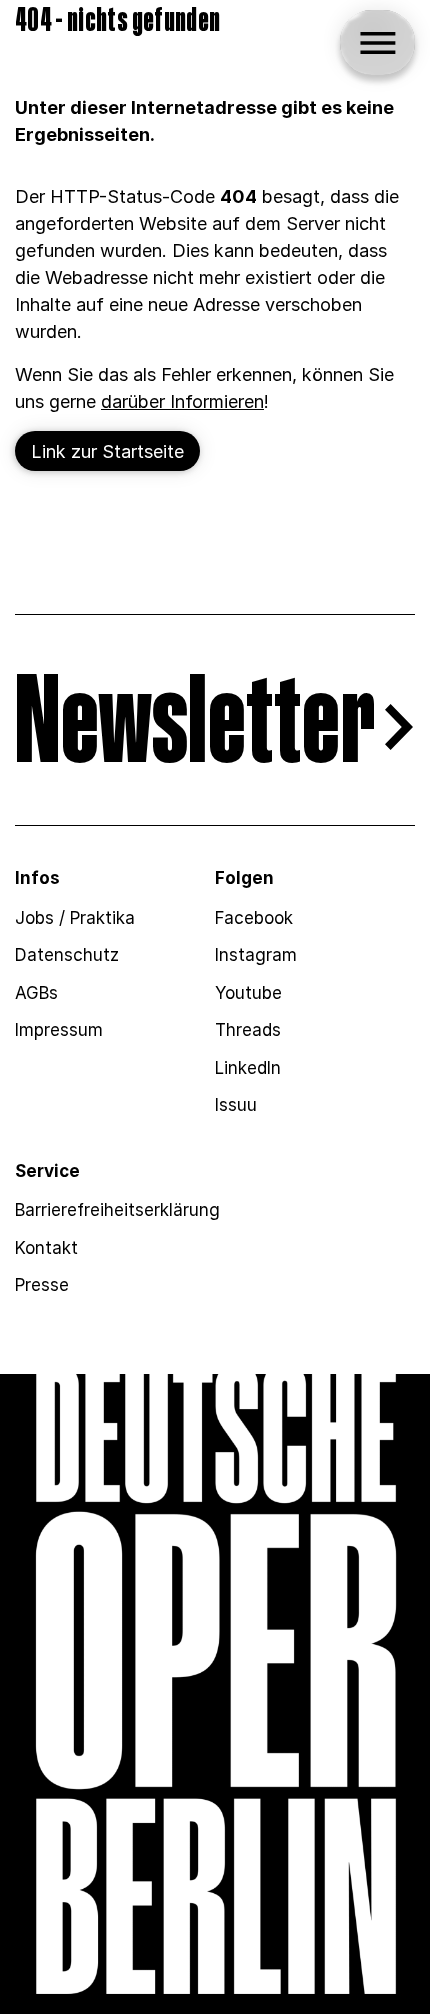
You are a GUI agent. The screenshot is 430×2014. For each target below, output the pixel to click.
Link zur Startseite (107, 451)
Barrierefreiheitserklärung (117, 1210)
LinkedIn (248, 1068)
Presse (42, 1285)
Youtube (248, 993)
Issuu (236, 1105)
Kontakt (46, 1248)
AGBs (36, 993)
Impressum (59, 1030)
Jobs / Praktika (75, 918)
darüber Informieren (182, 401)
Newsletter (195, 726)
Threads (248, 1030)
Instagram (256, 955)
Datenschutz (67, 955)
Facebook (254, 918)
